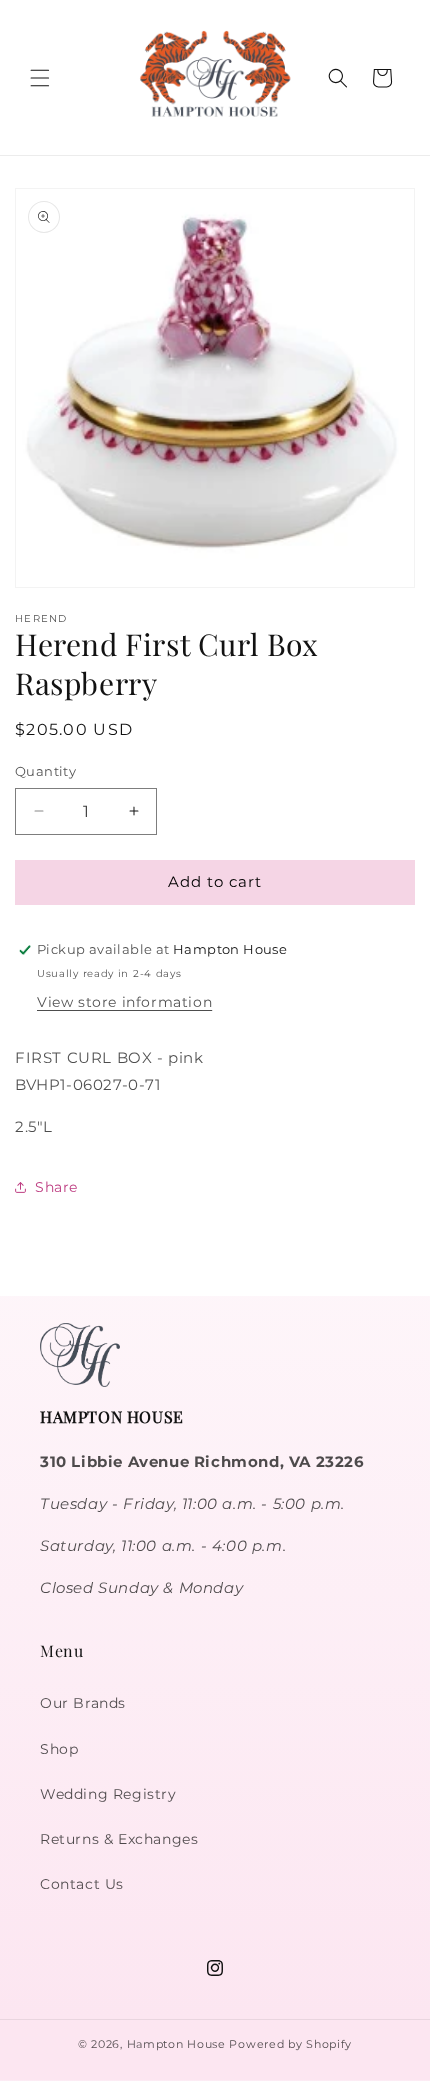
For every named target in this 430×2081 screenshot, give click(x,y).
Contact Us (82, 1884)
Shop (59, 1749)
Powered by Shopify (290, 2044)
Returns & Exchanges (119, 1839)
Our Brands (83, 1703)
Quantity (45, 771)
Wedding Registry (108, 1794)
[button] (40, 78)
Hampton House (176, 2044)
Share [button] (56, 1187)
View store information (124, 1002)
